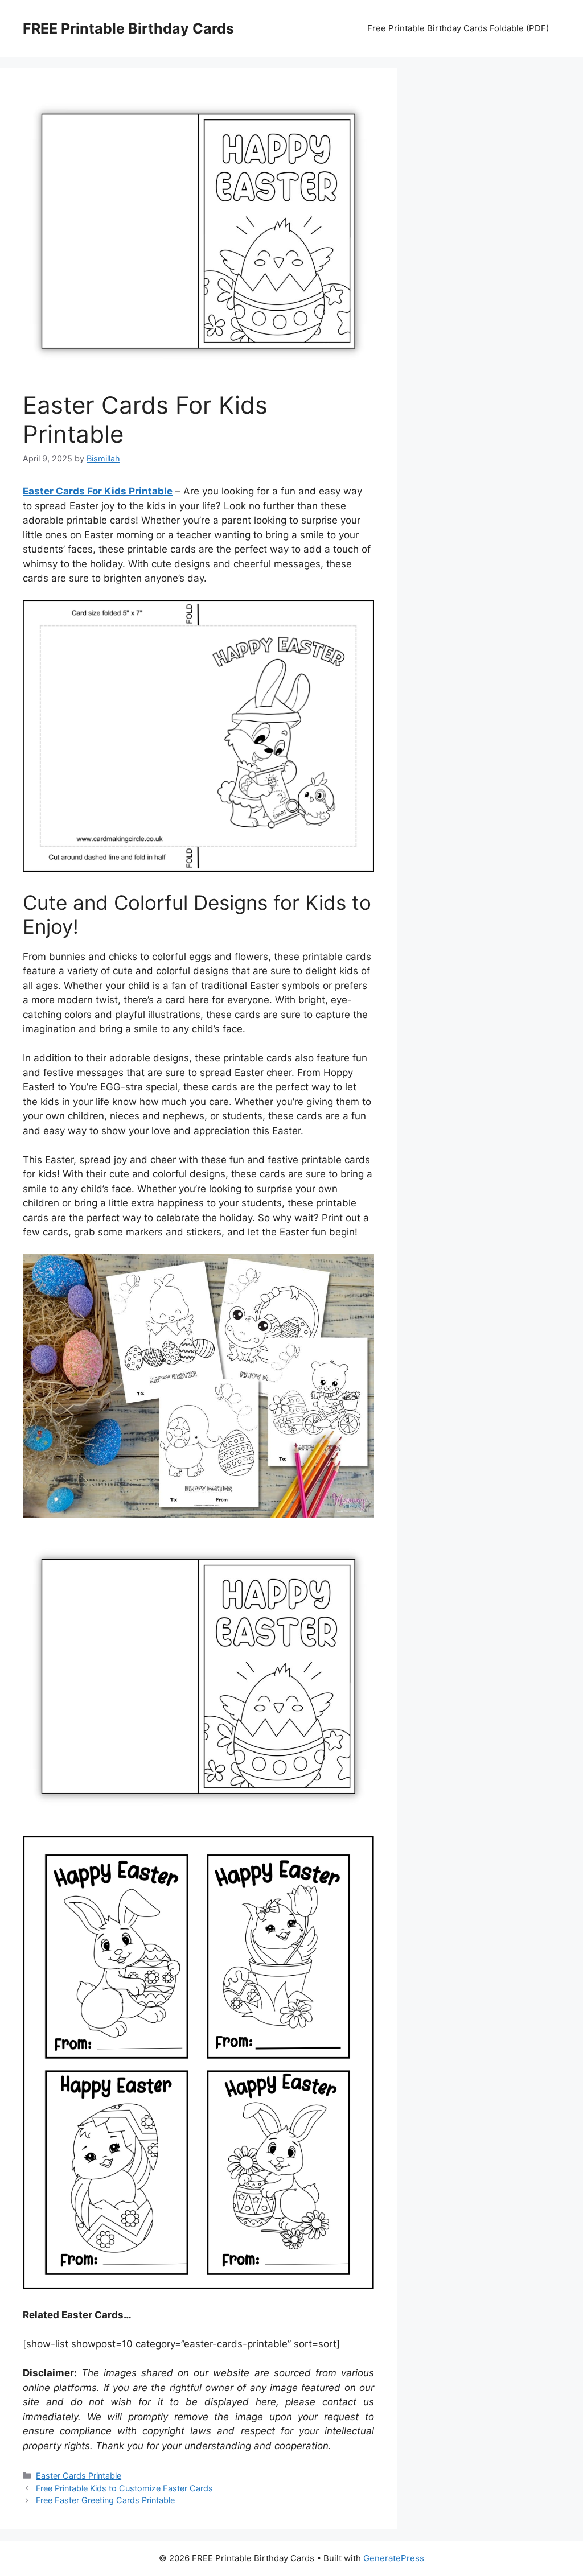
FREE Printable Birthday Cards (128, 28)
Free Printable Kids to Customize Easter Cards (124, 2488)
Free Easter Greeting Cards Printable (105, 2500)
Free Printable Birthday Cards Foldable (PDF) (458, 28)
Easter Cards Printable (79, 2476)
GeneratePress (394, 2558)
